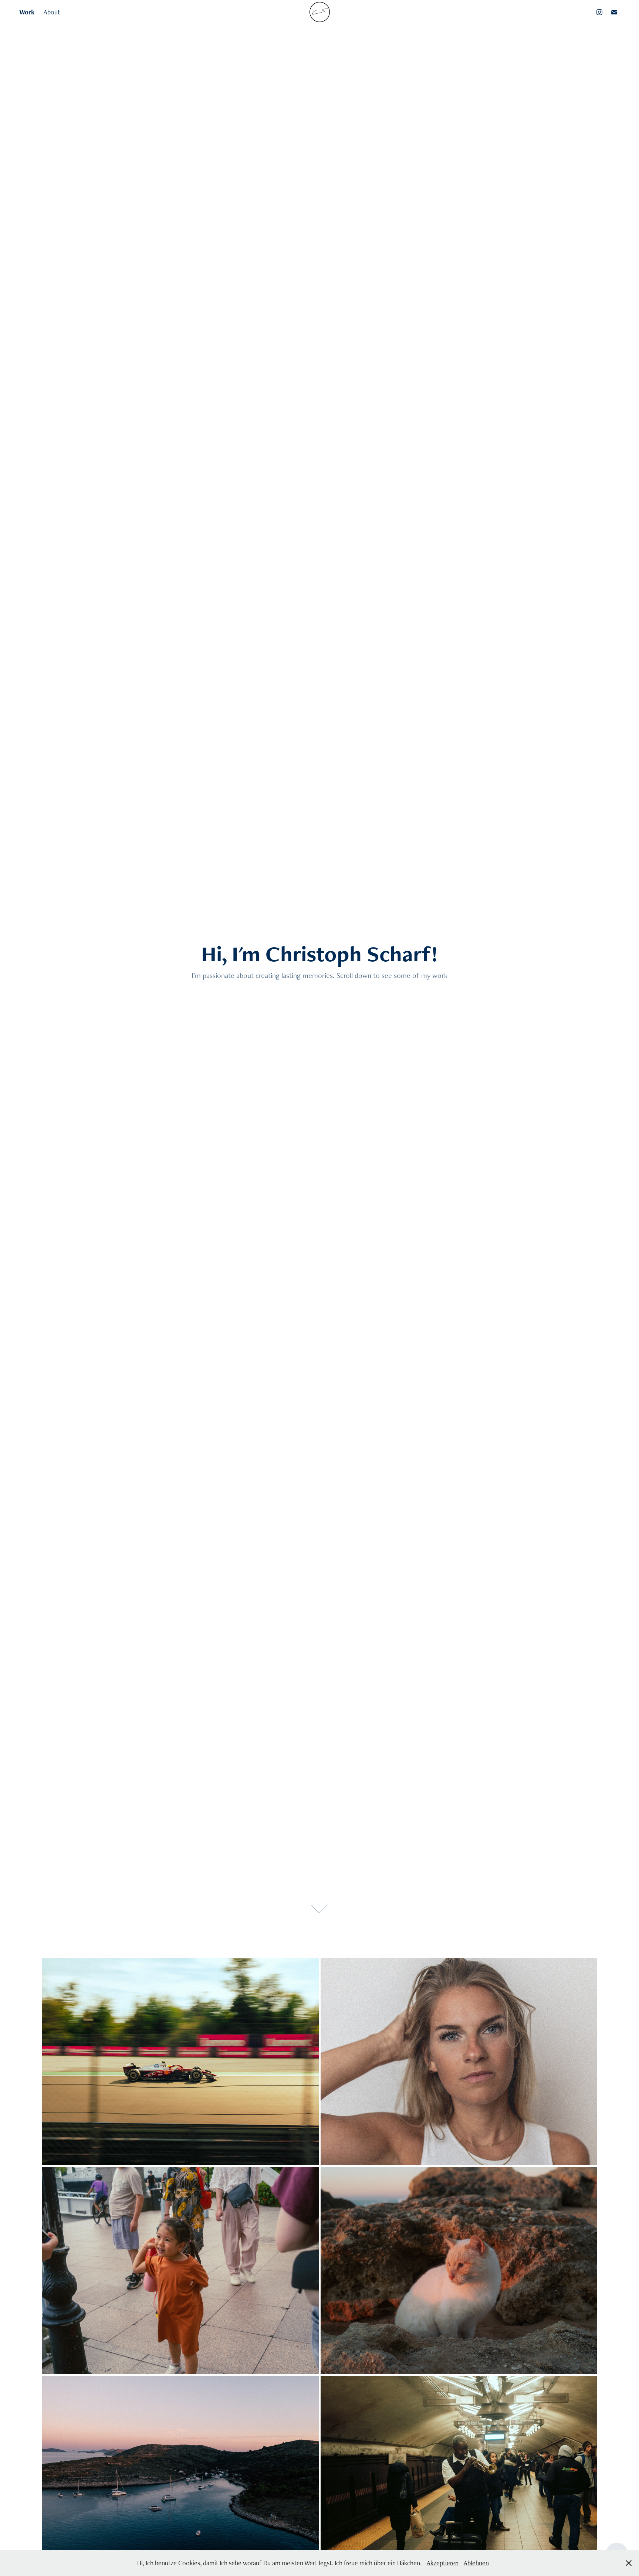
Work (27, 12)
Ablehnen (476, 2563)
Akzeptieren (443, 2563)
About (52, 12)
